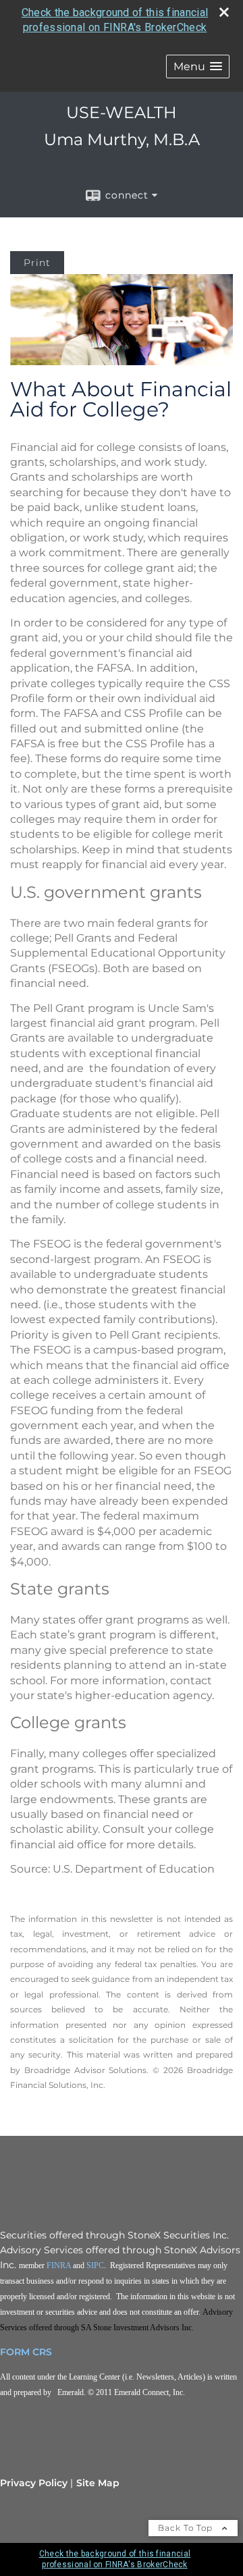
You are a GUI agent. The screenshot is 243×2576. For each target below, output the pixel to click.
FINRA (59, 2265)
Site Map (98, 2483)
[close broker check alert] (224, 12)
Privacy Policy (34, 2483)
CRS (42, 2352)
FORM (15, 2352)
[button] (198, 66)
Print (37, 263)
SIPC (95, 2265)
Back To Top (187, 2528)
